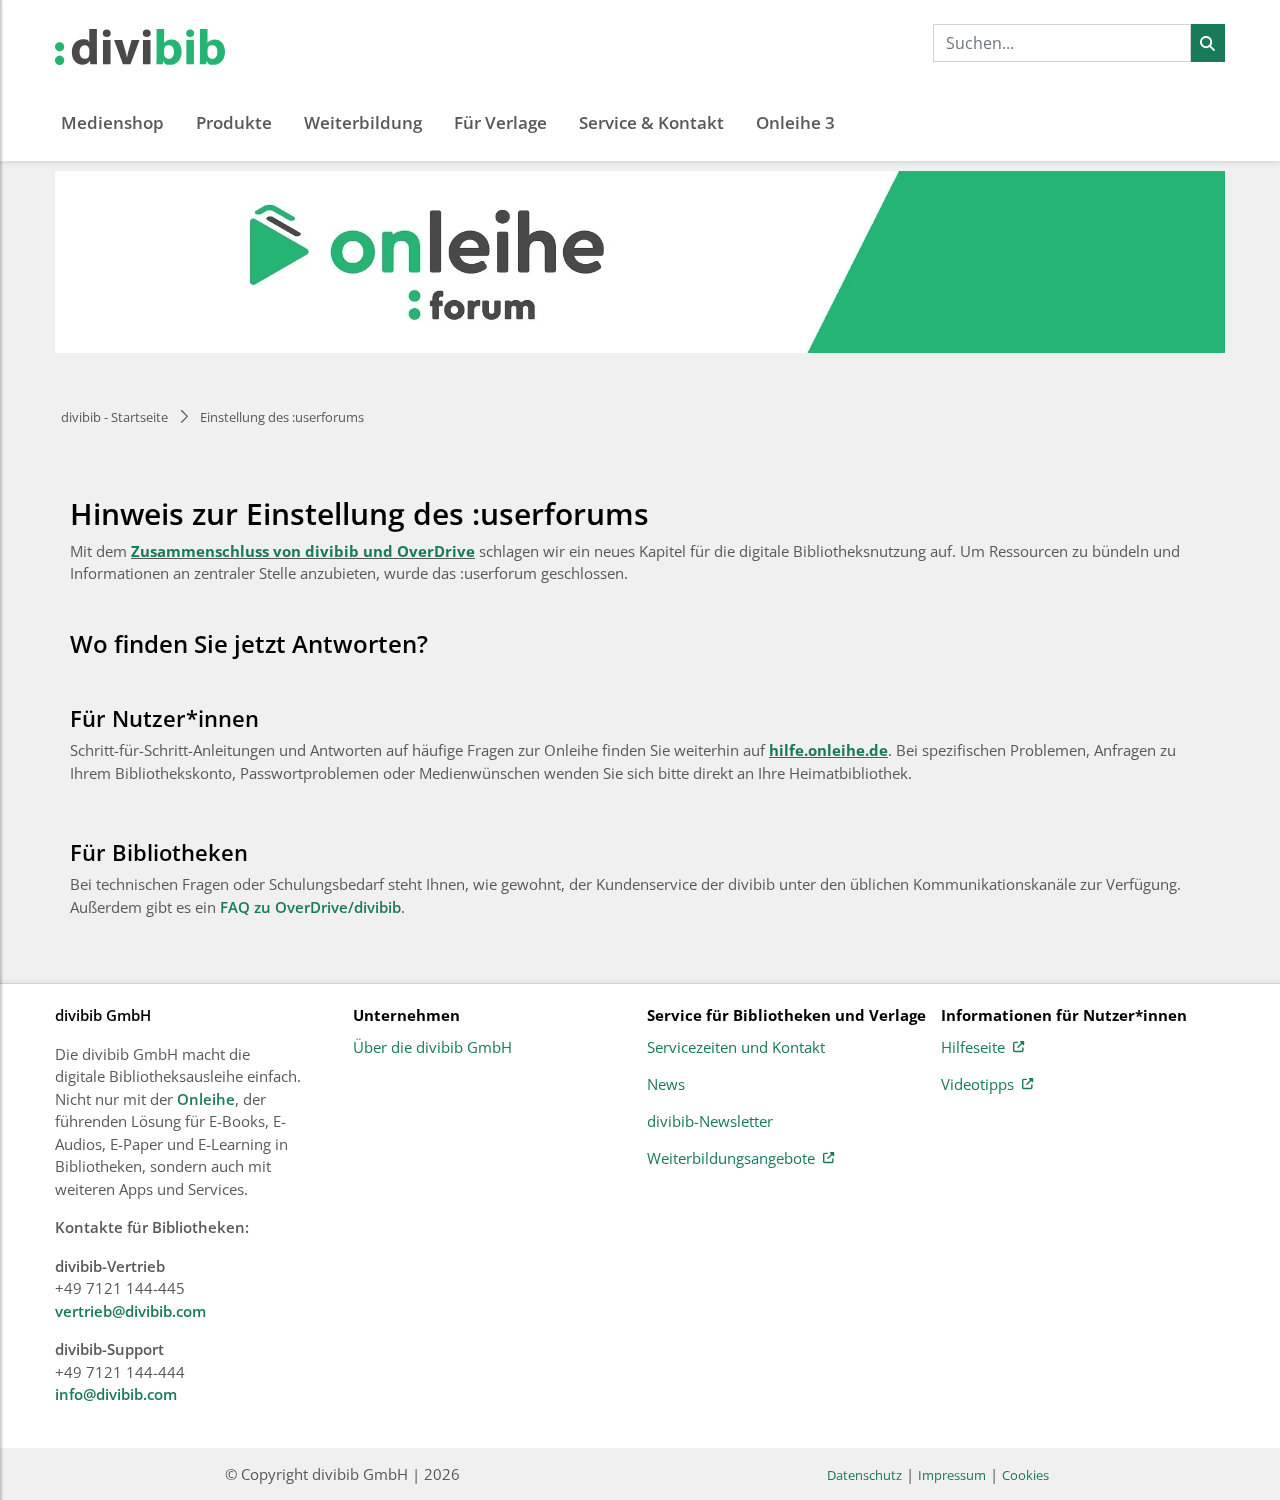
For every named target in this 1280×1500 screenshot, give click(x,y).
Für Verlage (500, 122)
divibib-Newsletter (710, 1122)
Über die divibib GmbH (432, 1048)
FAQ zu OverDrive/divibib (310, 907)
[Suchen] (1207, 43)
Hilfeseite (973, 1048)
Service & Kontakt (651, 122)
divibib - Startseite (114, 417)
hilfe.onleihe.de (828, 750)
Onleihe (206, 1099)
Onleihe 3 (795, 122)
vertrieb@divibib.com (130, 1311)
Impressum (952, 1475)
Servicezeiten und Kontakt (736, 1048)
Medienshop (112, 122)
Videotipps (977, 1085)
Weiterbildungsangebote (731, 1159)
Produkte (234, 122)
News (666, 1085)
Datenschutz (864, 1475)
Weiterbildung (363, 122)
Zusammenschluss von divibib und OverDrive (303, 551)
